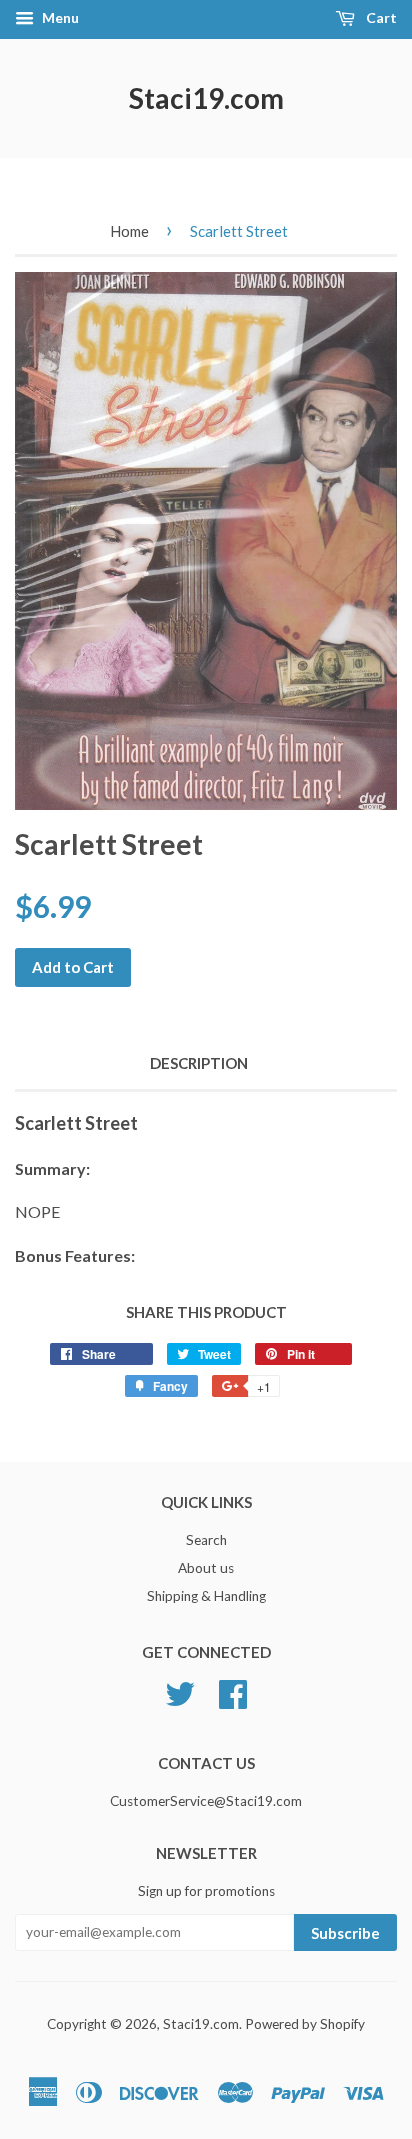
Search (206, 1540)
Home (129, 231)
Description (199, 1063)
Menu (59, 17)
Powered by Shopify (305, 2024)
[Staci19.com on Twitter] (180, 1691)
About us (206, 1568)
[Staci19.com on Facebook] (233, 1691)
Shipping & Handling (206, 1596)
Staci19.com (206, 98)
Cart (380, 17)
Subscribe (345, 1933)
